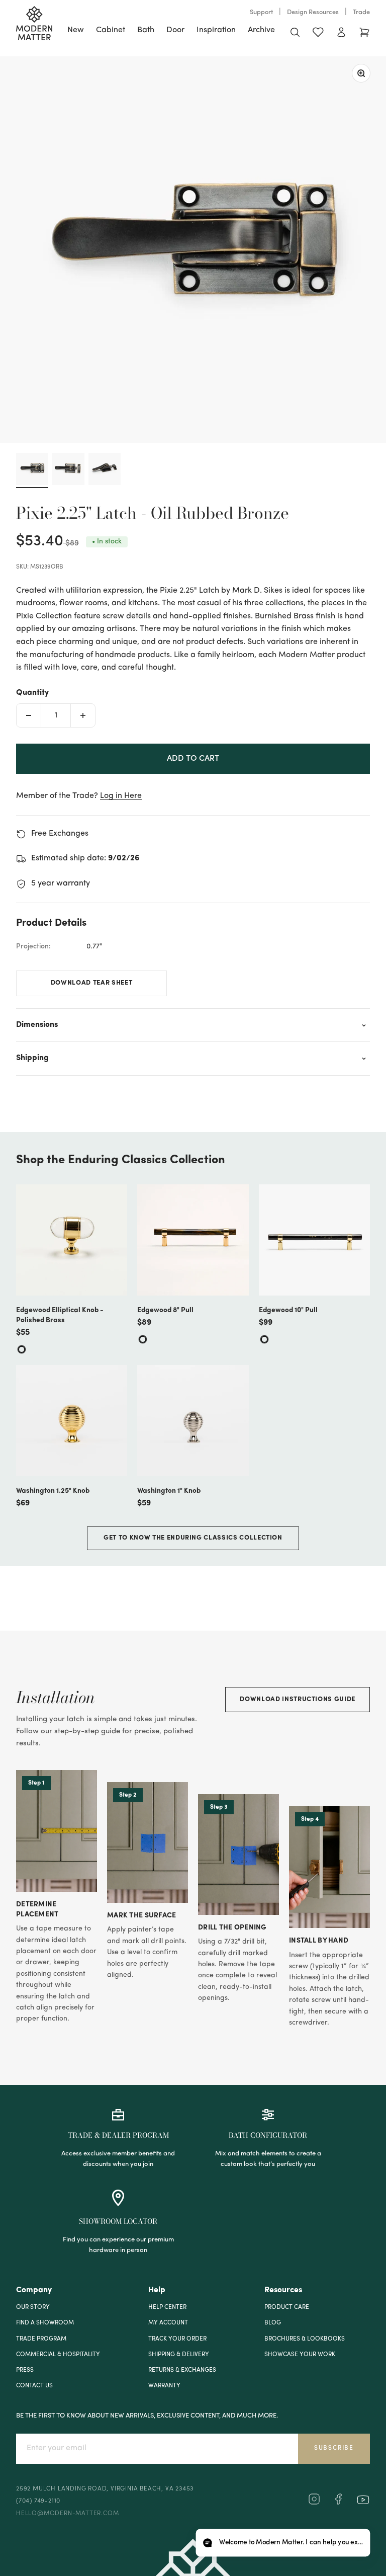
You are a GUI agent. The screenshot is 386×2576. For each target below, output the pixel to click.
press (25, 2370)
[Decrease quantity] (29, 715)
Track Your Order (177, 2339)
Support (261, 12)
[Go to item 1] (32, 470)
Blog (273, 2323)
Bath (146, 30)
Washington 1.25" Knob (53, 1491)
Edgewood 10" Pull (288, 1310)
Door (175, 30)
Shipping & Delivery (179, 2355)
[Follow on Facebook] (338, 2503)
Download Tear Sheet (91, 983)
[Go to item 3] (105, 470)
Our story (33, 2307)
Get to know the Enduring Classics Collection (193, 1538)
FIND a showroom (45, 2323)
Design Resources (313, 12)
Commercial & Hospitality (58, 2355)
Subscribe (334, 2448)
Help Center (167, 2307)
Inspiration (216, 30)
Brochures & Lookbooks (305, 2339)
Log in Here (121, 796)
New (76, 30)
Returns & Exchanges (182, 2370)
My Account (168, 2323)
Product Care (287, 2307)
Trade (361, 12)
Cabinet (111, 30)
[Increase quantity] (83, 715)
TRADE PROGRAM (41, 2339)
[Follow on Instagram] (314, 2503)
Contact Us (34, 2386)
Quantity (32, 693)
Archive (261, 30)
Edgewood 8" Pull (165, 1310)
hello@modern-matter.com (67, 2514)
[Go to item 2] (68, 470)
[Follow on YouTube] (363, 2500)
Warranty (164, 2386)
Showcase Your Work (300, 2355)
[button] (283, 2543)
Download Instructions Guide (298, 1699)
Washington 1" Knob (169, 1491)
